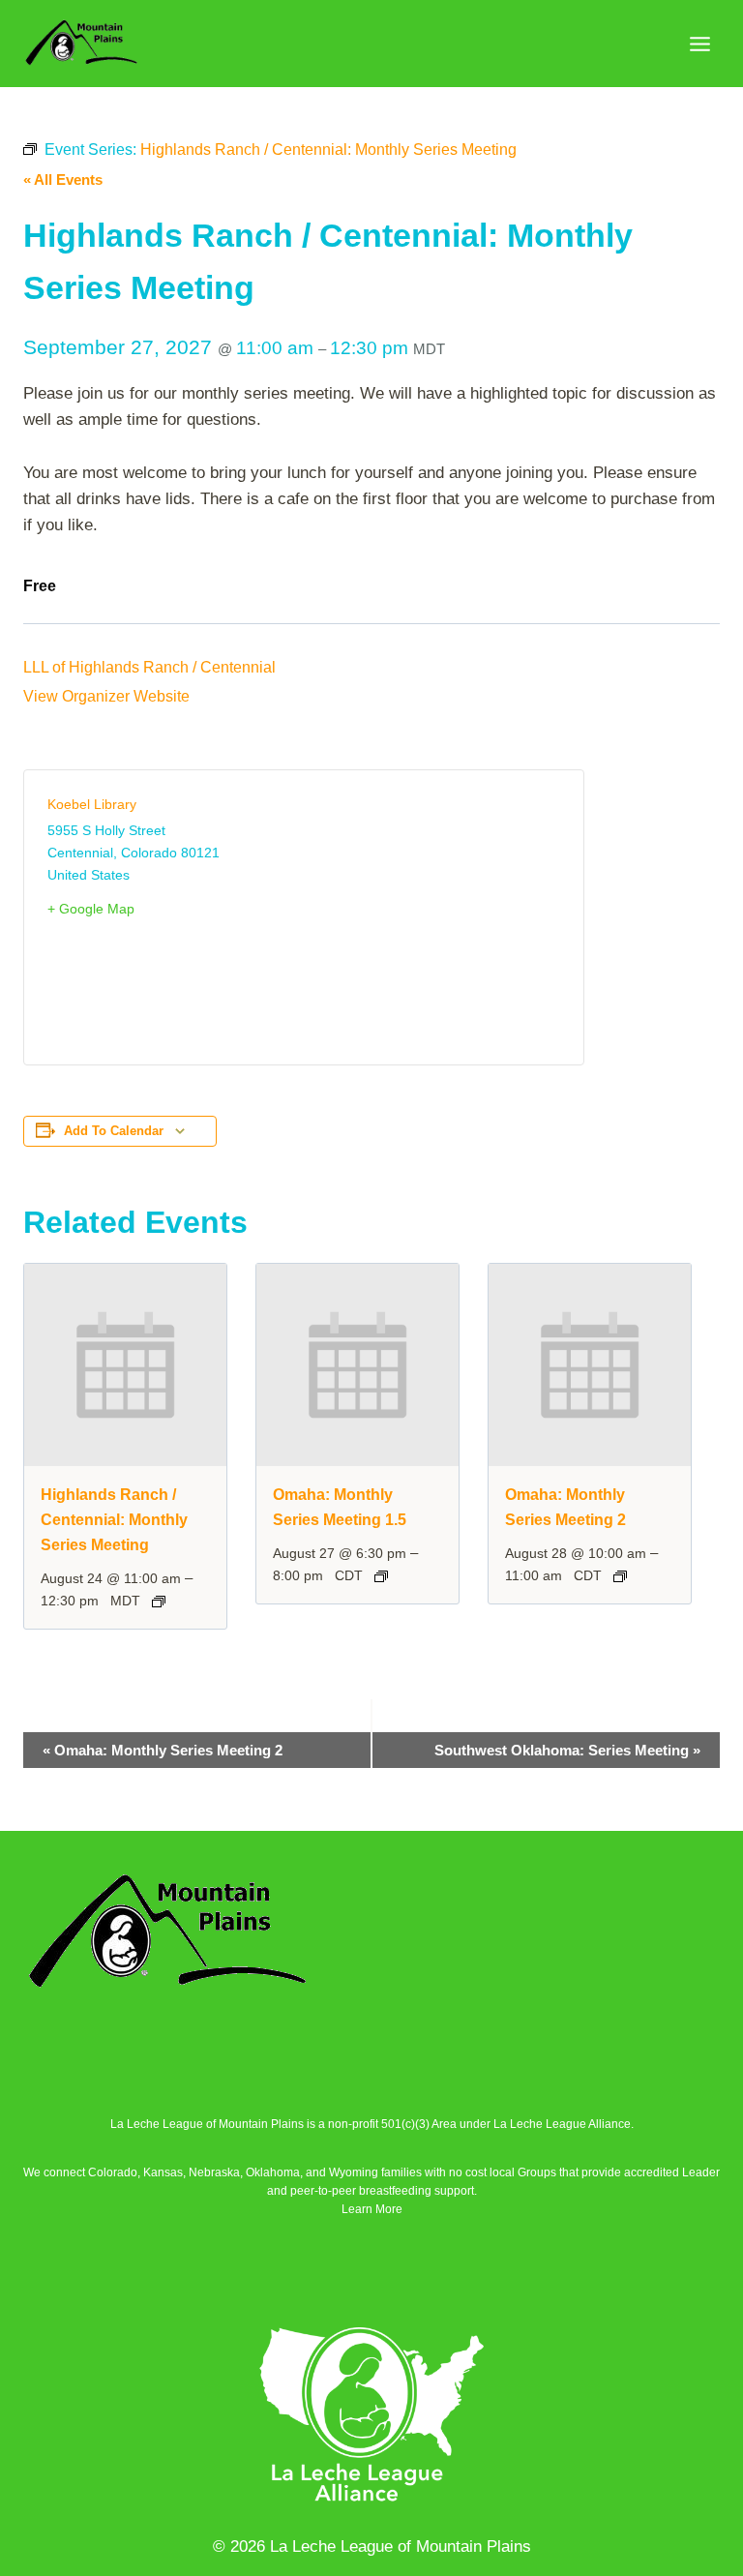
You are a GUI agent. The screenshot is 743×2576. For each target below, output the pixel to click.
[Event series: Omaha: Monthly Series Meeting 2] (620, 1576)
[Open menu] (699, 44)
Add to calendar (114, 1131)
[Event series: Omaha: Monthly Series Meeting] (381, 1576)
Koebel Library (92, 804)
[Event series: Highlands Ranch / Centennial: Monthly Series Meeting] (159, 1602)
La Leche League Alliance (562, 2124)
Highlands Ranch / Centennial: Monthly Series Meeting (114, 1520)
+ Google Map (91, 909)
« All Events (63, 180)
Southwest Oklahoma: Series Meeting (567, 1750)
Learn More (372, 2209)
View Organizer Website (106, 696)
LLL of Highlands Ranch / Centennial (149, 667)
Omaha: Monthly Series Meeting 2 (163, 1750)
